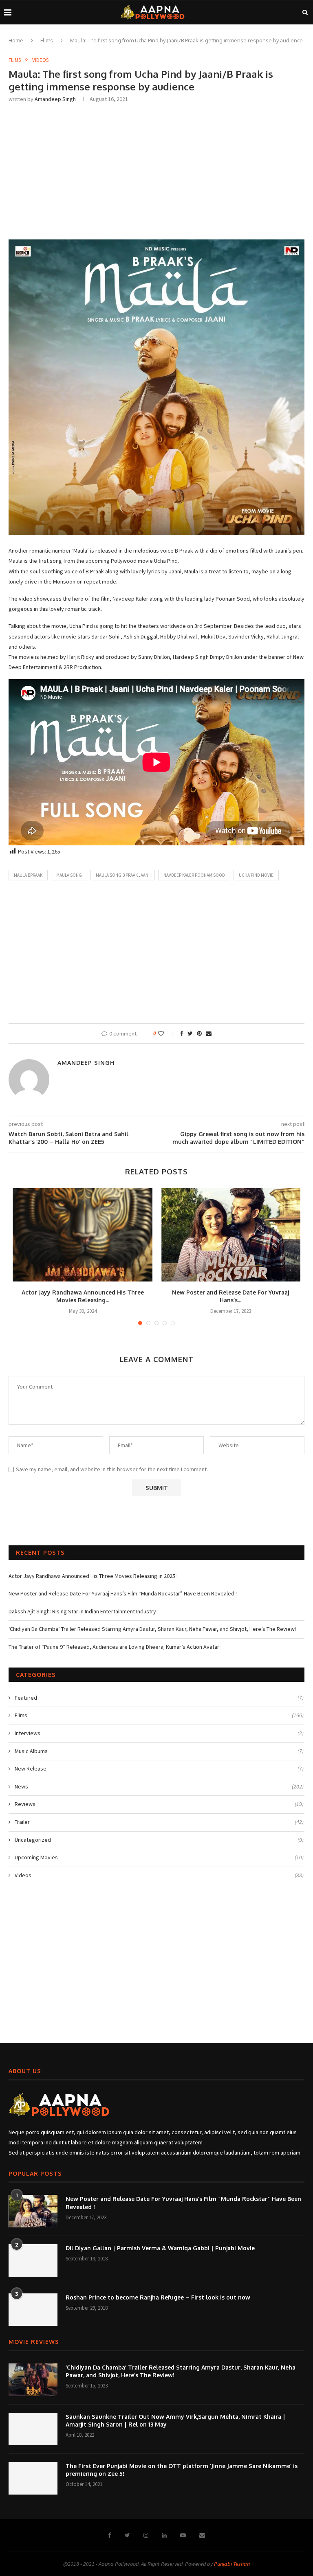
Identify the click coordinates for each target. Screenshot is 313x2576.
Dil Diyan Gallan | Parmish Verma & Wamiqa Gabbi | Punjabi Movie (160, 2248)
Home (16, 40)
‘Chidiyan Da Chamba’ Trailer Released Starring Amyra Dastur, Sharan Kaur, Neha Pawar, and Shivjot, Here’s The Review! (152, 1629)
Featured (159, 1698)
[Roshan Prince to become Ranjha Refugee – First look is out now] (33, 2310)
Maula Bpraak (28, 875)
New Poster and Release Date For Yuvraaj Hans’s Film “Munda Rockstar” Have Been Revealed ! (123, 1593)
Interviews (159, 1733)
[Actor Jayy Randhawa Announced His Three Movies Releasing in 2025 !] (83, 1235)
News (159, 1786)
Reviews (159, 1804)
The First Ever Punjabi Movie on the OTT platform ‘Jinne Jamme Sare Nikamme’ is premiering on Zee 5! (182, 2470)
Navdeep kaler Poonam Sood (194, 875)
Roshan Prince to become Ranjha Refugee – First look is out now (158, 2297)
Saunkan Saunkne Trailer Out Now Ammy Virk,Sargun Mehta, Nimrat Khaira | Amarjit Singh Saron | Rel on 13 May (175, 2421)
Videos (40, 60)
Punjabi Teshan (232, 2564)
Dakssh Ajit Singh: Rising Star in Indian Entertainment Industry (82, 1611)
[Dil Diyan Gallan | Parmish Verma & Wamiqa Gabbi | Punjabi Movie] (33, 2260)
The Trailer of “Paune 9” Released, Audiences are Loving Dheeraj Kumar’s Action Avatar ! (115, 1647)
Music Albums (159, 1751)
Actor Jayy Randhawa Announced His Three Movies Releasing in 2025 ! (93, 1576)
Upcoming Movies (159, 1857)
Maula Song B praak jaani (123, 875)
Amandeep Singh (55, 99)
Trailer (159, 1822)
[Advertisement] (156, 170)
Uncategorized (159, 1840)
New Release (159, 1769)
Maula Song (69, 875)
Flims (47, 40)
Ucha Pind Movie (256, 875)
